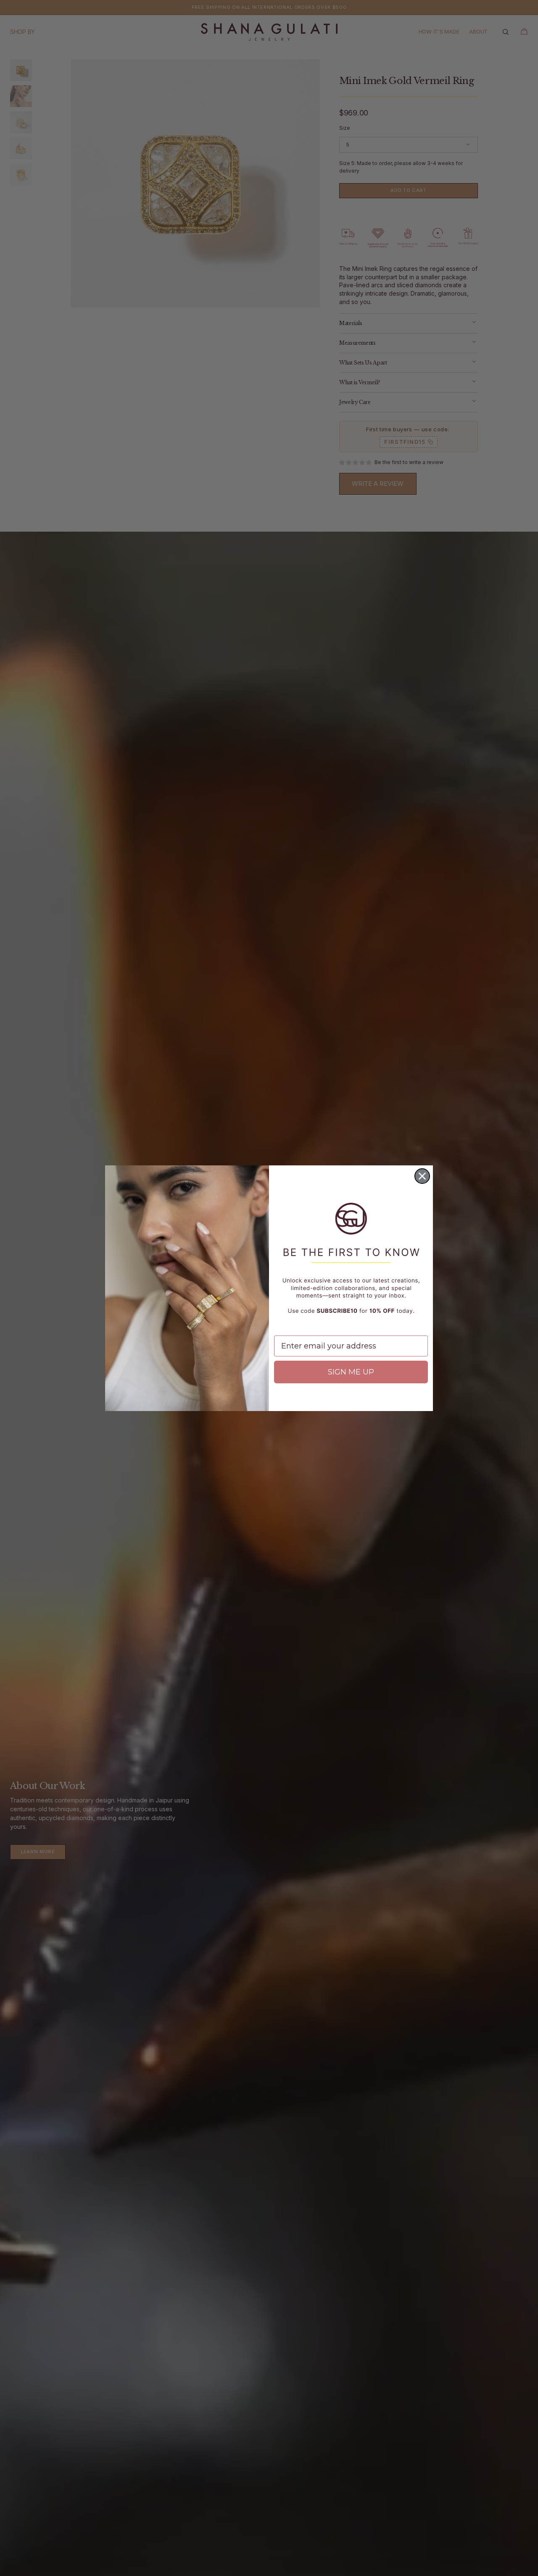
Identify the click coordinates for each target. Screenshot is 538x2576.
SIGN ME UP (351, 1372)
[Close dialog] (422, 1176)
